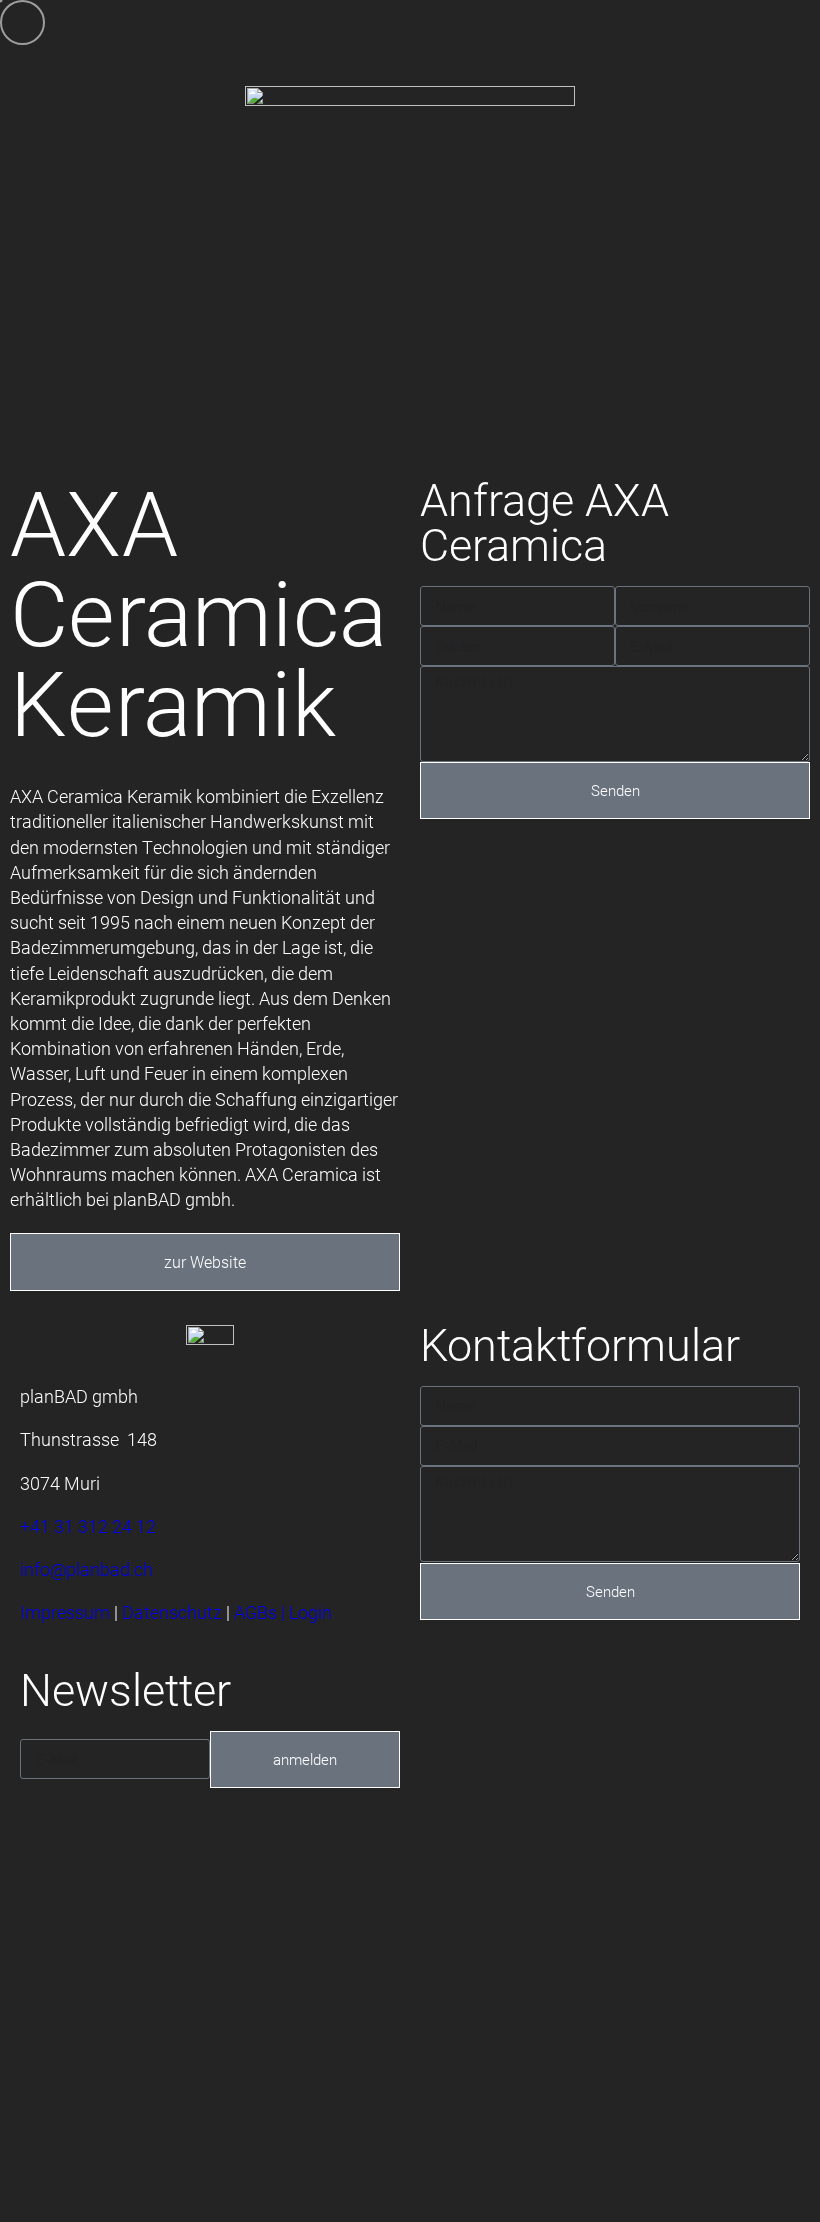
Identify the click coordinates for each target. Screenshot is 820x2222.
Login (310, 1612)
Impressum (65, 1612)
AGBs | (261, 1612)
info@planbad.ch (86, 1569)
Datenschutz (172, 1612)
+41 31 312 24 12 (88, 1526)
